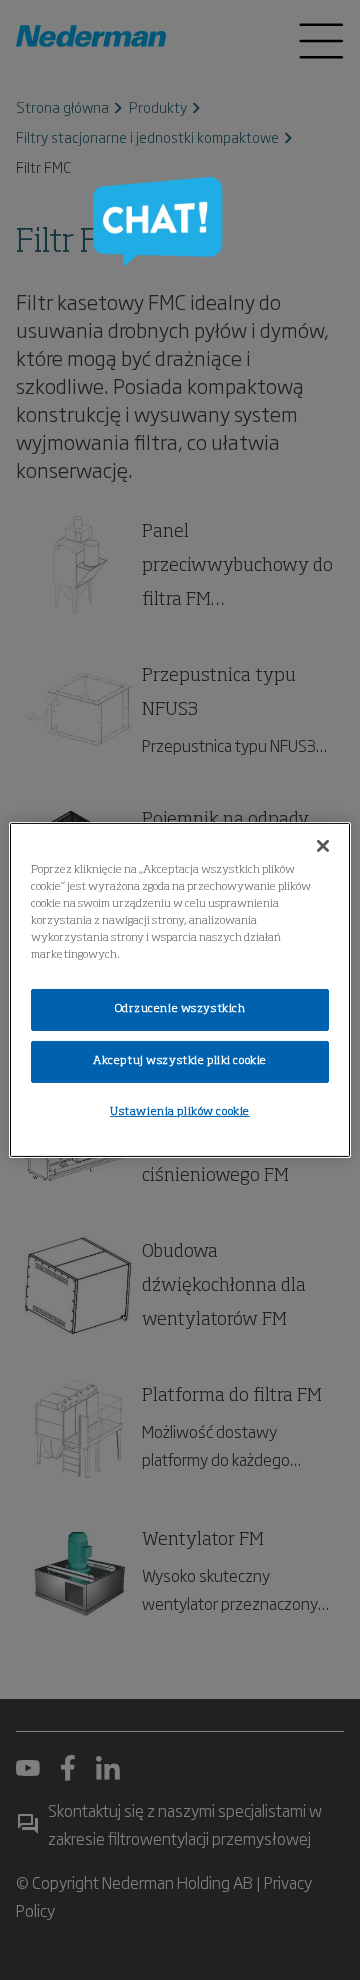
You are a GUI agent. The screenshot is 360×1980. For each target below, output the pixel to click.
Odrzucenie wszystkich (180, 1009)
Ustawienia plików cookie (180, 1112)
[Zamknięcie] (323, 846)
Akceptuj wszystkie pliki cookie (180, 1061)
